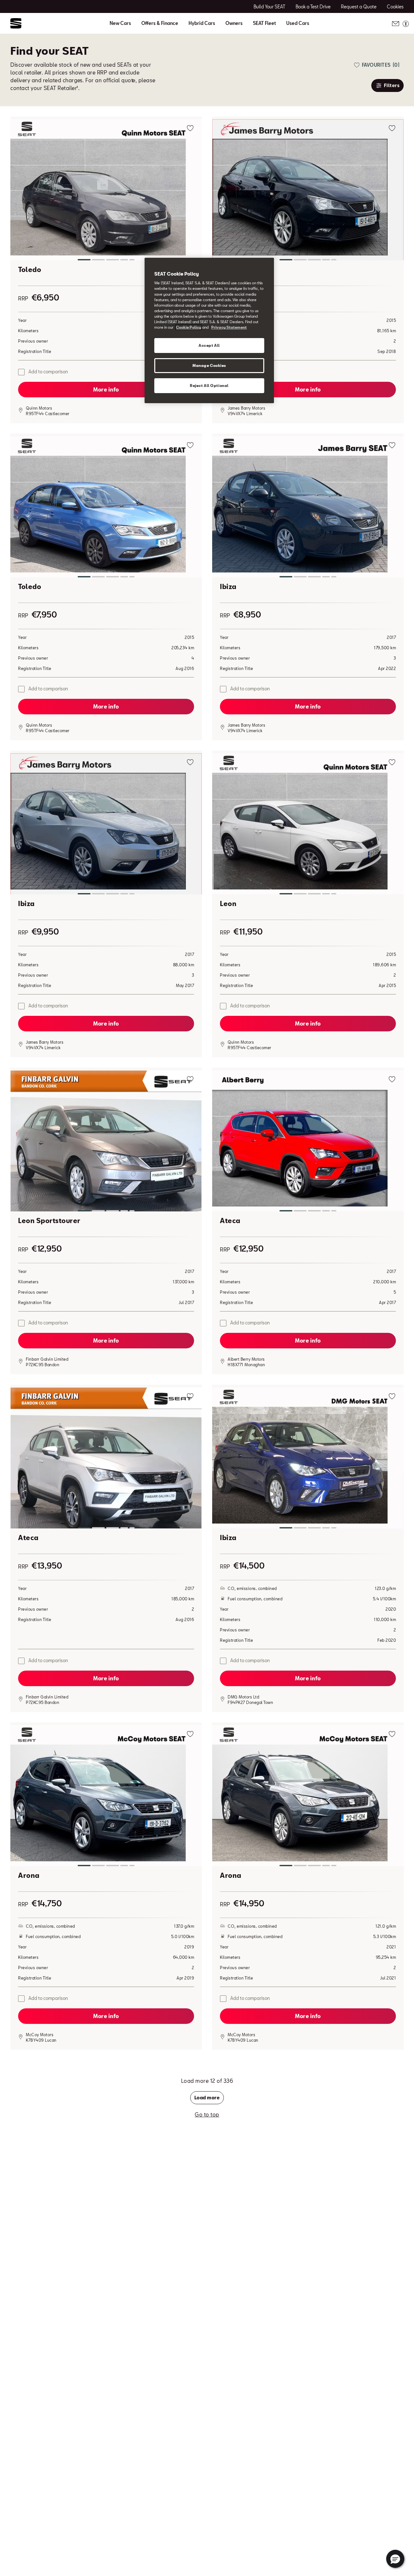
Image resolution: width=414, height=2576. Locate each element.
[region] (209, 330)
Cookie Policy (189, 327)
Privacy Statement (229, 327)
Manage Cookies (209, 365)
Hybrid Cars (202, 23)
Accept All (209, 345)
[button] (106, 191)
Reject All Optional (209, 386)
